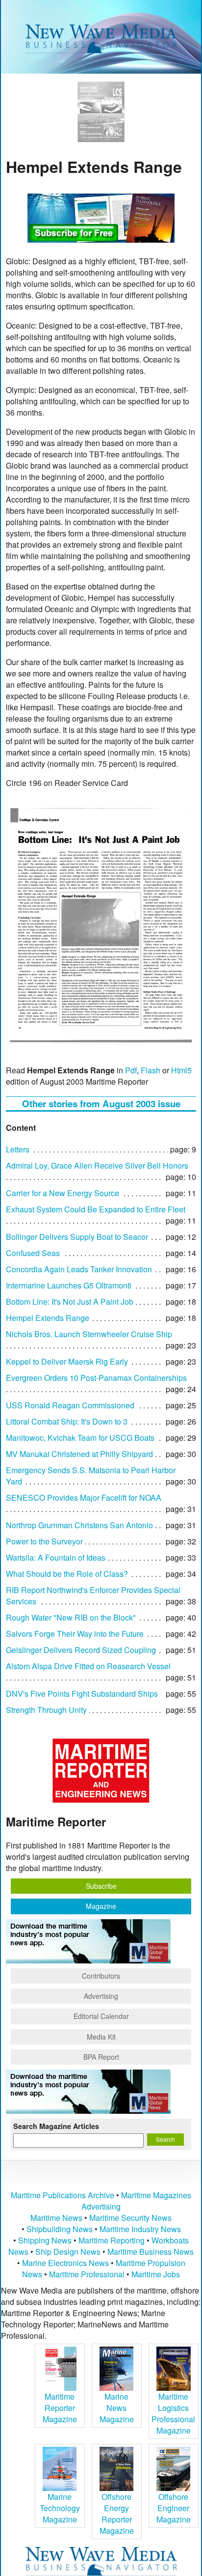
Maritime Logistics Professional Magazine (173, 2413)
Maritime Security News (130, 2218)
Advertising (101, 1996)
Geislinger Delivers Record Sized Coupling (81, 1650)
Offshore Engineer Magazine (174, 2508)
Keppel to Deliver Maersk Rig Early (67, 1361)
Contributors (101, 1976)
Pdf (131, 1070)
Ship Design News (69, 2252)
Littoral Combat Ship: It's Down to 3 (67, 1421)
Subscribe (101, 1886)
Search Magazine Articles (56, 2126)
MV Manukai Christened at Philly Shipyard (79, 1454)
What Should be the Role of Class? (67, 1574)
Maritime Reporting (112, 2240)
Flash (151, 1070)
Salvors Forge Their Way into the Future (75, 1634)
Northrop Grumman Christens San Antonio (79, 1525)
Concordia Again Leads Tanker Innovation (79, 1269)
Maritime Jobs (156, 2274)
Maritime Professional (87, 2274)
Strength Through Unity (46, 1710)
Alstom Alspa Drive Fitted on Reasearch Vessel (88, 1666)
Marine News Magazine (117, 2408)
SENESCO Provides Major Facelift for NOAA (84, 1498)
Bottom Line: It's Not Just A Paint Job (70, 1302)
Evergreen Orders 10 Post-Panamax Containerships (96, 1378)
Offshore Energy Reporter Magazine (117, 2514)
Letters (18, 1149)
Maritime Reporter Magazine (60, 2408)
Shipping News (45, 2240)
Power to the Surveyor (44, 1541)
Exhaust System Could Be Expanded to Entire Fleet (96, 1209)
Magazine (101, 1906)
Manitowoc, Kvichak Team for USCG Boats (80, 1438)
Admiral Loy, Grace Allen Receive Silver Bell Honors (97, 1165)
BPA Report (101, 2057)
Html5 (181, 1070)
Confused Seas (33, 1253)
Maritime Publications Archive (63, 2195)
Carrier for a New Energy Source (63, 1193)
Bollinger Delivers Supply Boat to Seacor (77, 1237)
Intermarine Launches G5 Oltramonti (69, 1285)
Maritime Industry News (140, 2229)
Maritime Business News (151, 2252)
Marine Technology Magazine (60, 2508)
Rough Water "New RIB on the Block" (71, 1617)
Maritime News (56, 2218)
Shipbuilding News (60, 2229)
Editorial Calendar (101, 2016)
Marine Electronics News (65, 2263)
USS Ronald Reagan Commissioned (70, 1405)
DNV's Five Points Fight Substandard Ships (82, 1694)
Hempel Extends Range (48, 1318)
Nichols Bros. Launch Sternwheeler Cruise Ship (89, 1334)
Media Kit (101, 2037)
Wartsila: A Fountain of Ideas (56, 1557)
